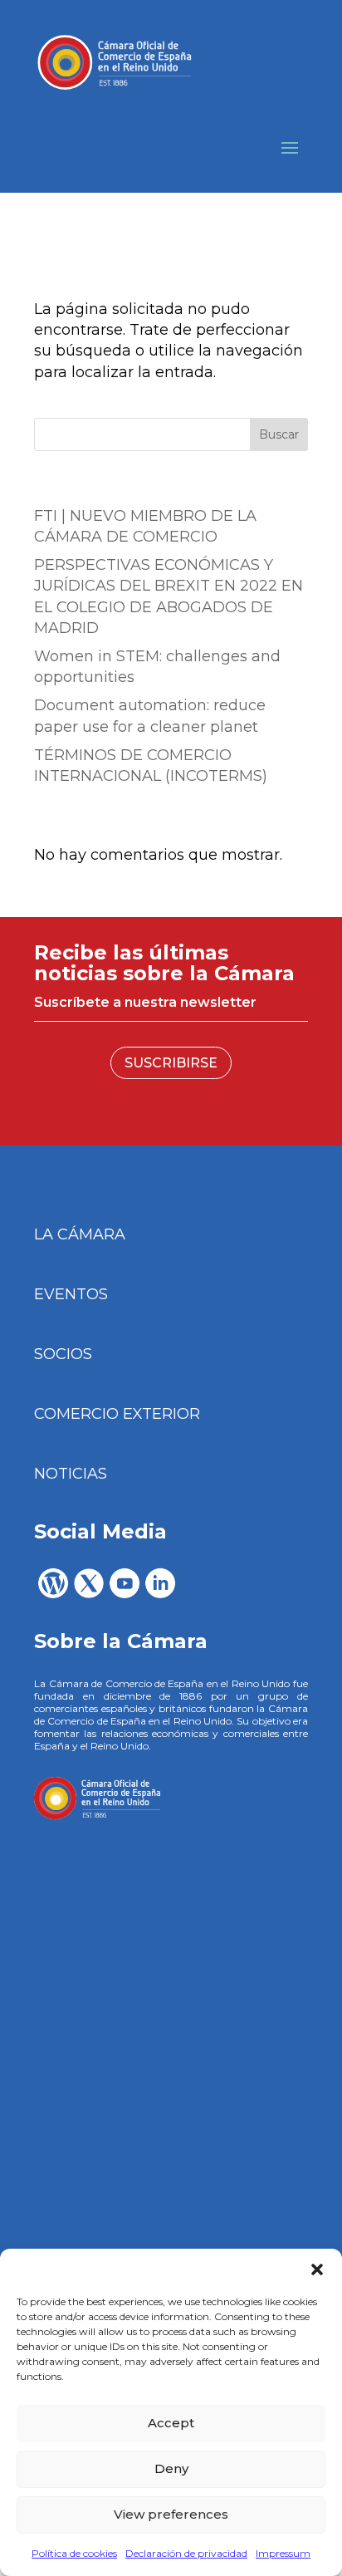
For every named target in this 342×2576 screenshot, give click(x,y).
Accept (171, 2423)
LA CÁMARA (80, 1234)
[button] (317, 2269)
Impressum (283, 2553)
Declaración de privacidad (186, 2553)
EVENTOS (71, 1294)
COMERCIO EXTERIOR (117, 1414)
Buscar (279, 434)
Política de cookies (74, 2553)
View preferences (171, 2514)
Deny (171, 2468)
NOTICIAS (71, 1474)
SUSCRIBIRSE (171, 1063)
